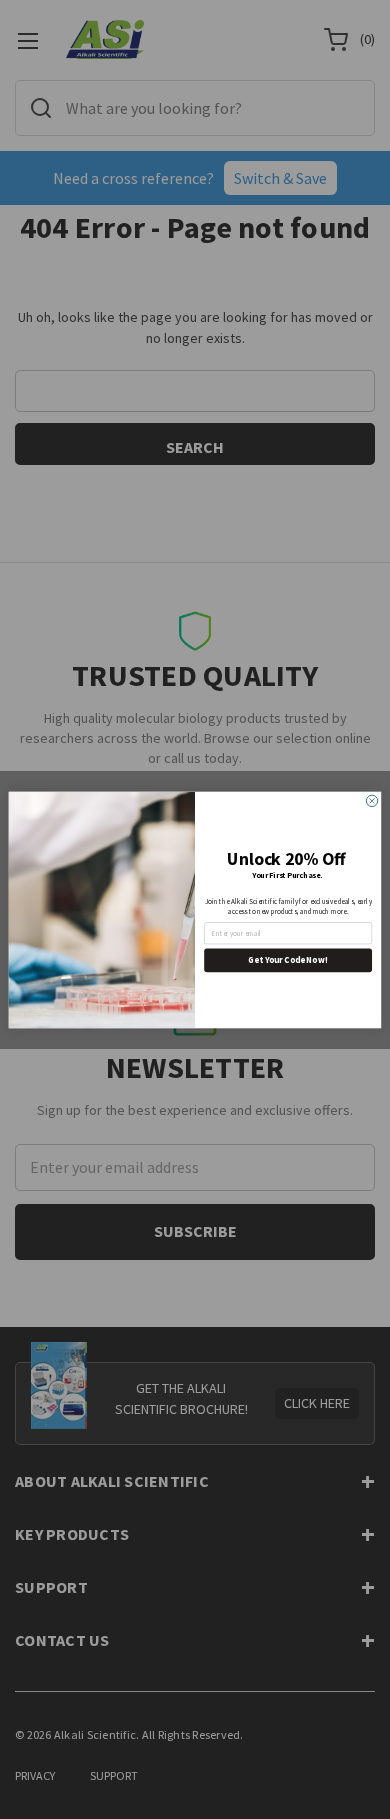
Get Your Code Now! (287, 959)
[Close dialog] (371, 800)
